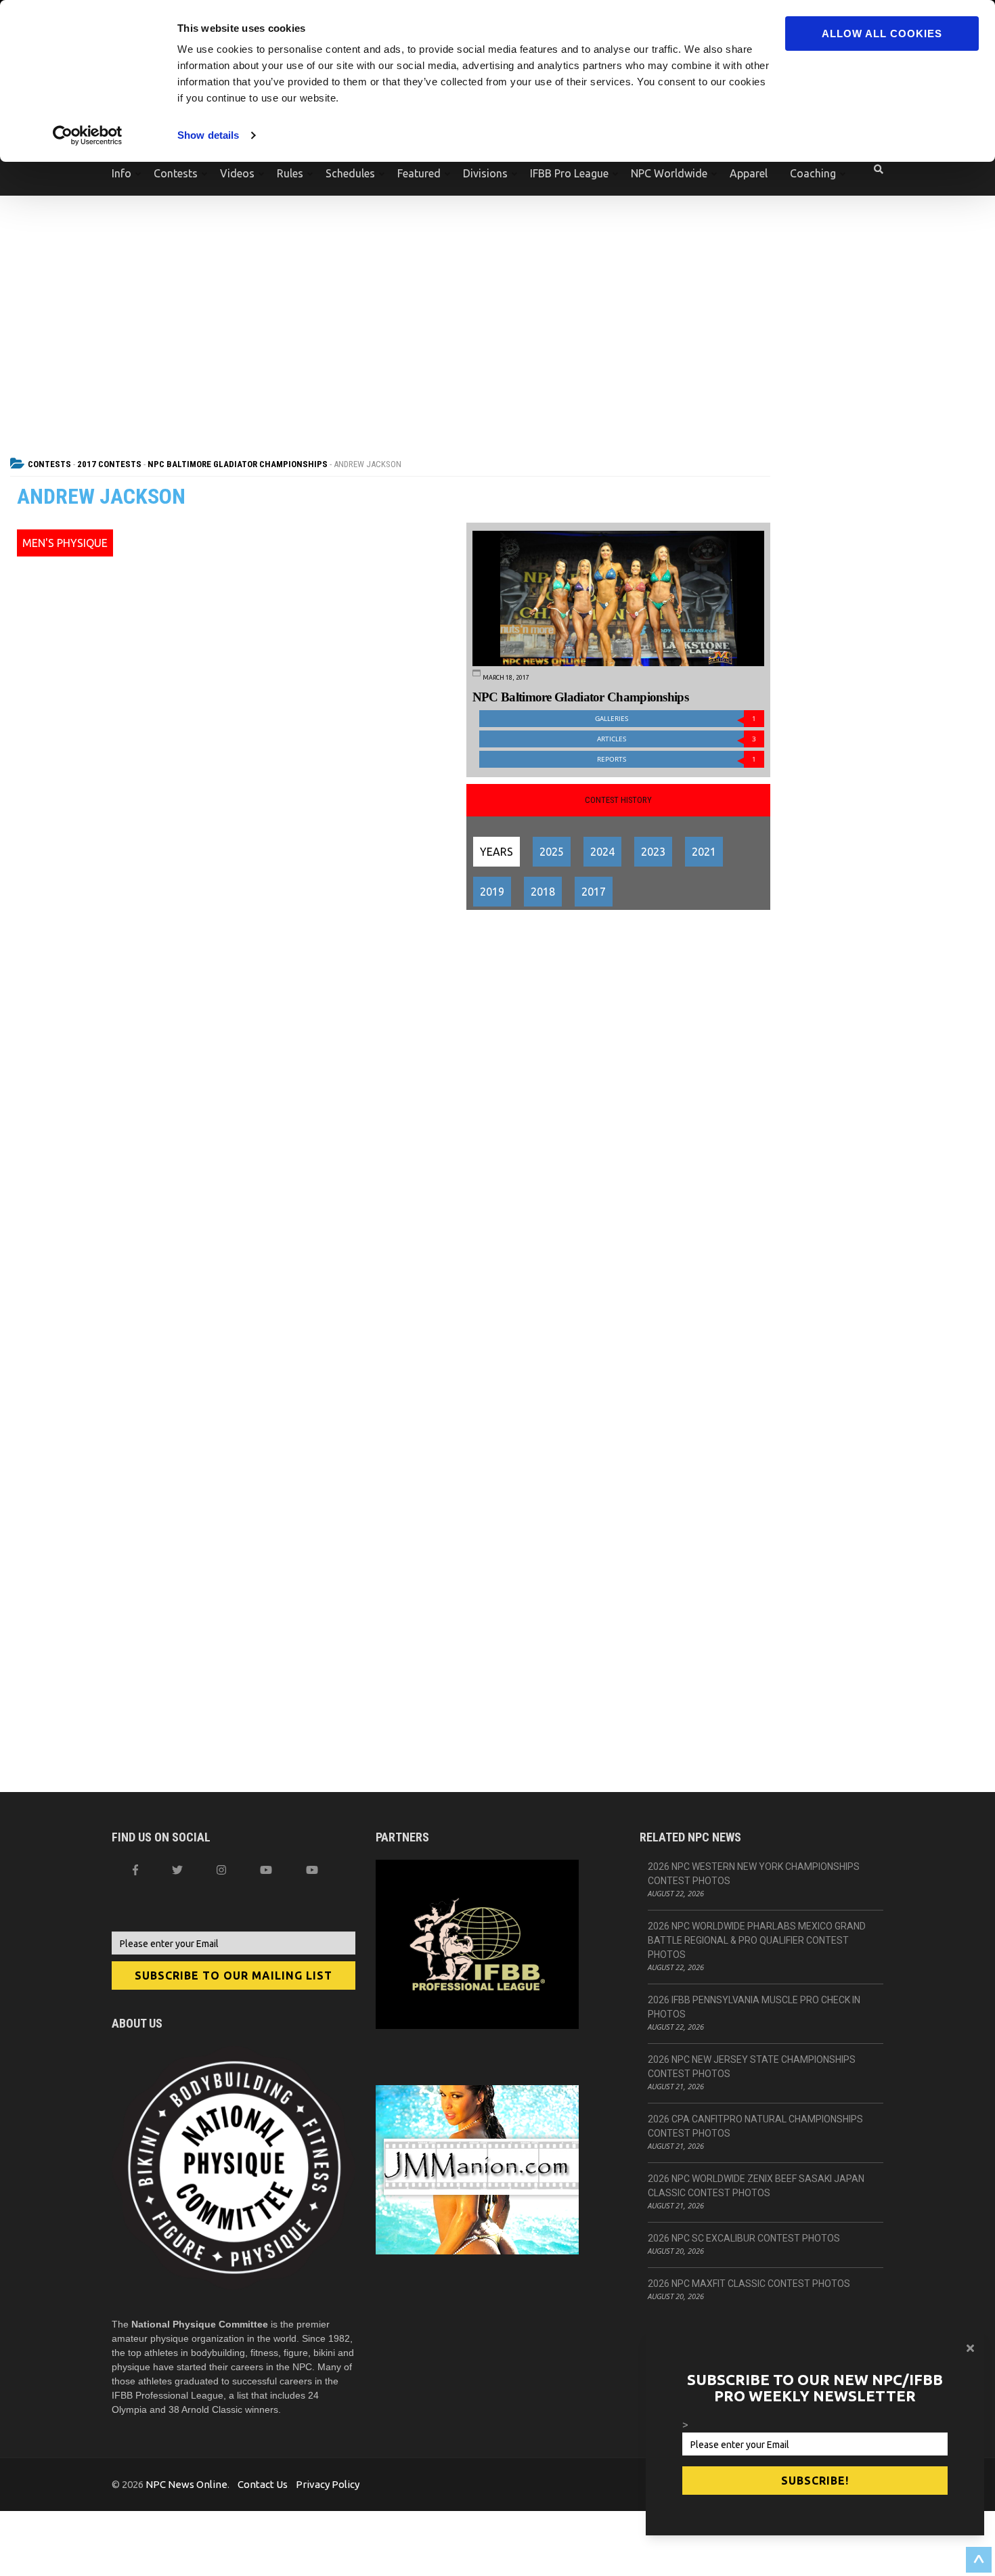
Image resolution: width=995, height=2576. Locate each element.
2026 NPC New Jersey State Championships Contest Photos (752, 2067)
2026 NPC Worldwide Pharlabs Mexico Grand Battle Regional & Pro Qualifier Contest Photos (757, 1940)
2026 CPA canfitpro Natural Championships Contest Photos (755, 2126)
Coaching (813, 173)
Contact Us (263, 2484)
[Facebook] (135, 1870)
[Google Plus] (266, 1870)
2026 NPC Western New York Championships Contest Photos (754, 1874)
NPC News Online (186, 2484)
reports (677, 759)
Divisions (485, 173)
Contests (176, 173)
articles (677, 739)
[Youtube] (312, 1870)
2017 (594, 892)
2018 (543, 892)
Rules (290, 173)
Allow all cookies (882, 34)
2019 (492, 892)
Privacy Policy (328, 2484)
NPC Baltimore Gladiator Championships (238, 464)
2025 (552, 852)
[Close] (970, 2348)
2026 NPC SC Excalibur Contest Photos (744, 2238)
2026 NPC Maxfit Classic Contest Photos (749, 2284)
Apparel (749, 173)
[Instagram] (221, 1870)
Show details (208, 135)
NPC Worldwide (669, 173)
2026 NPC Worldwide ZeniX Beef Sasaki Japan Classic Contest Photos (756, 2186)
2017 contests (109, 464)
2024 (602, 852)
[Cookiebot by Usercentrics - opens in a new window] (88, 135)
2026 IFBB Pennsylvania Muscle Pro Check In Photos (754, 2007)
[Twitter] (177, 1870)
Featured (419, 173)
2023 (653, 852)
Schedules (350, 173)
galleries (676, 719)
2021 (704, 852)
